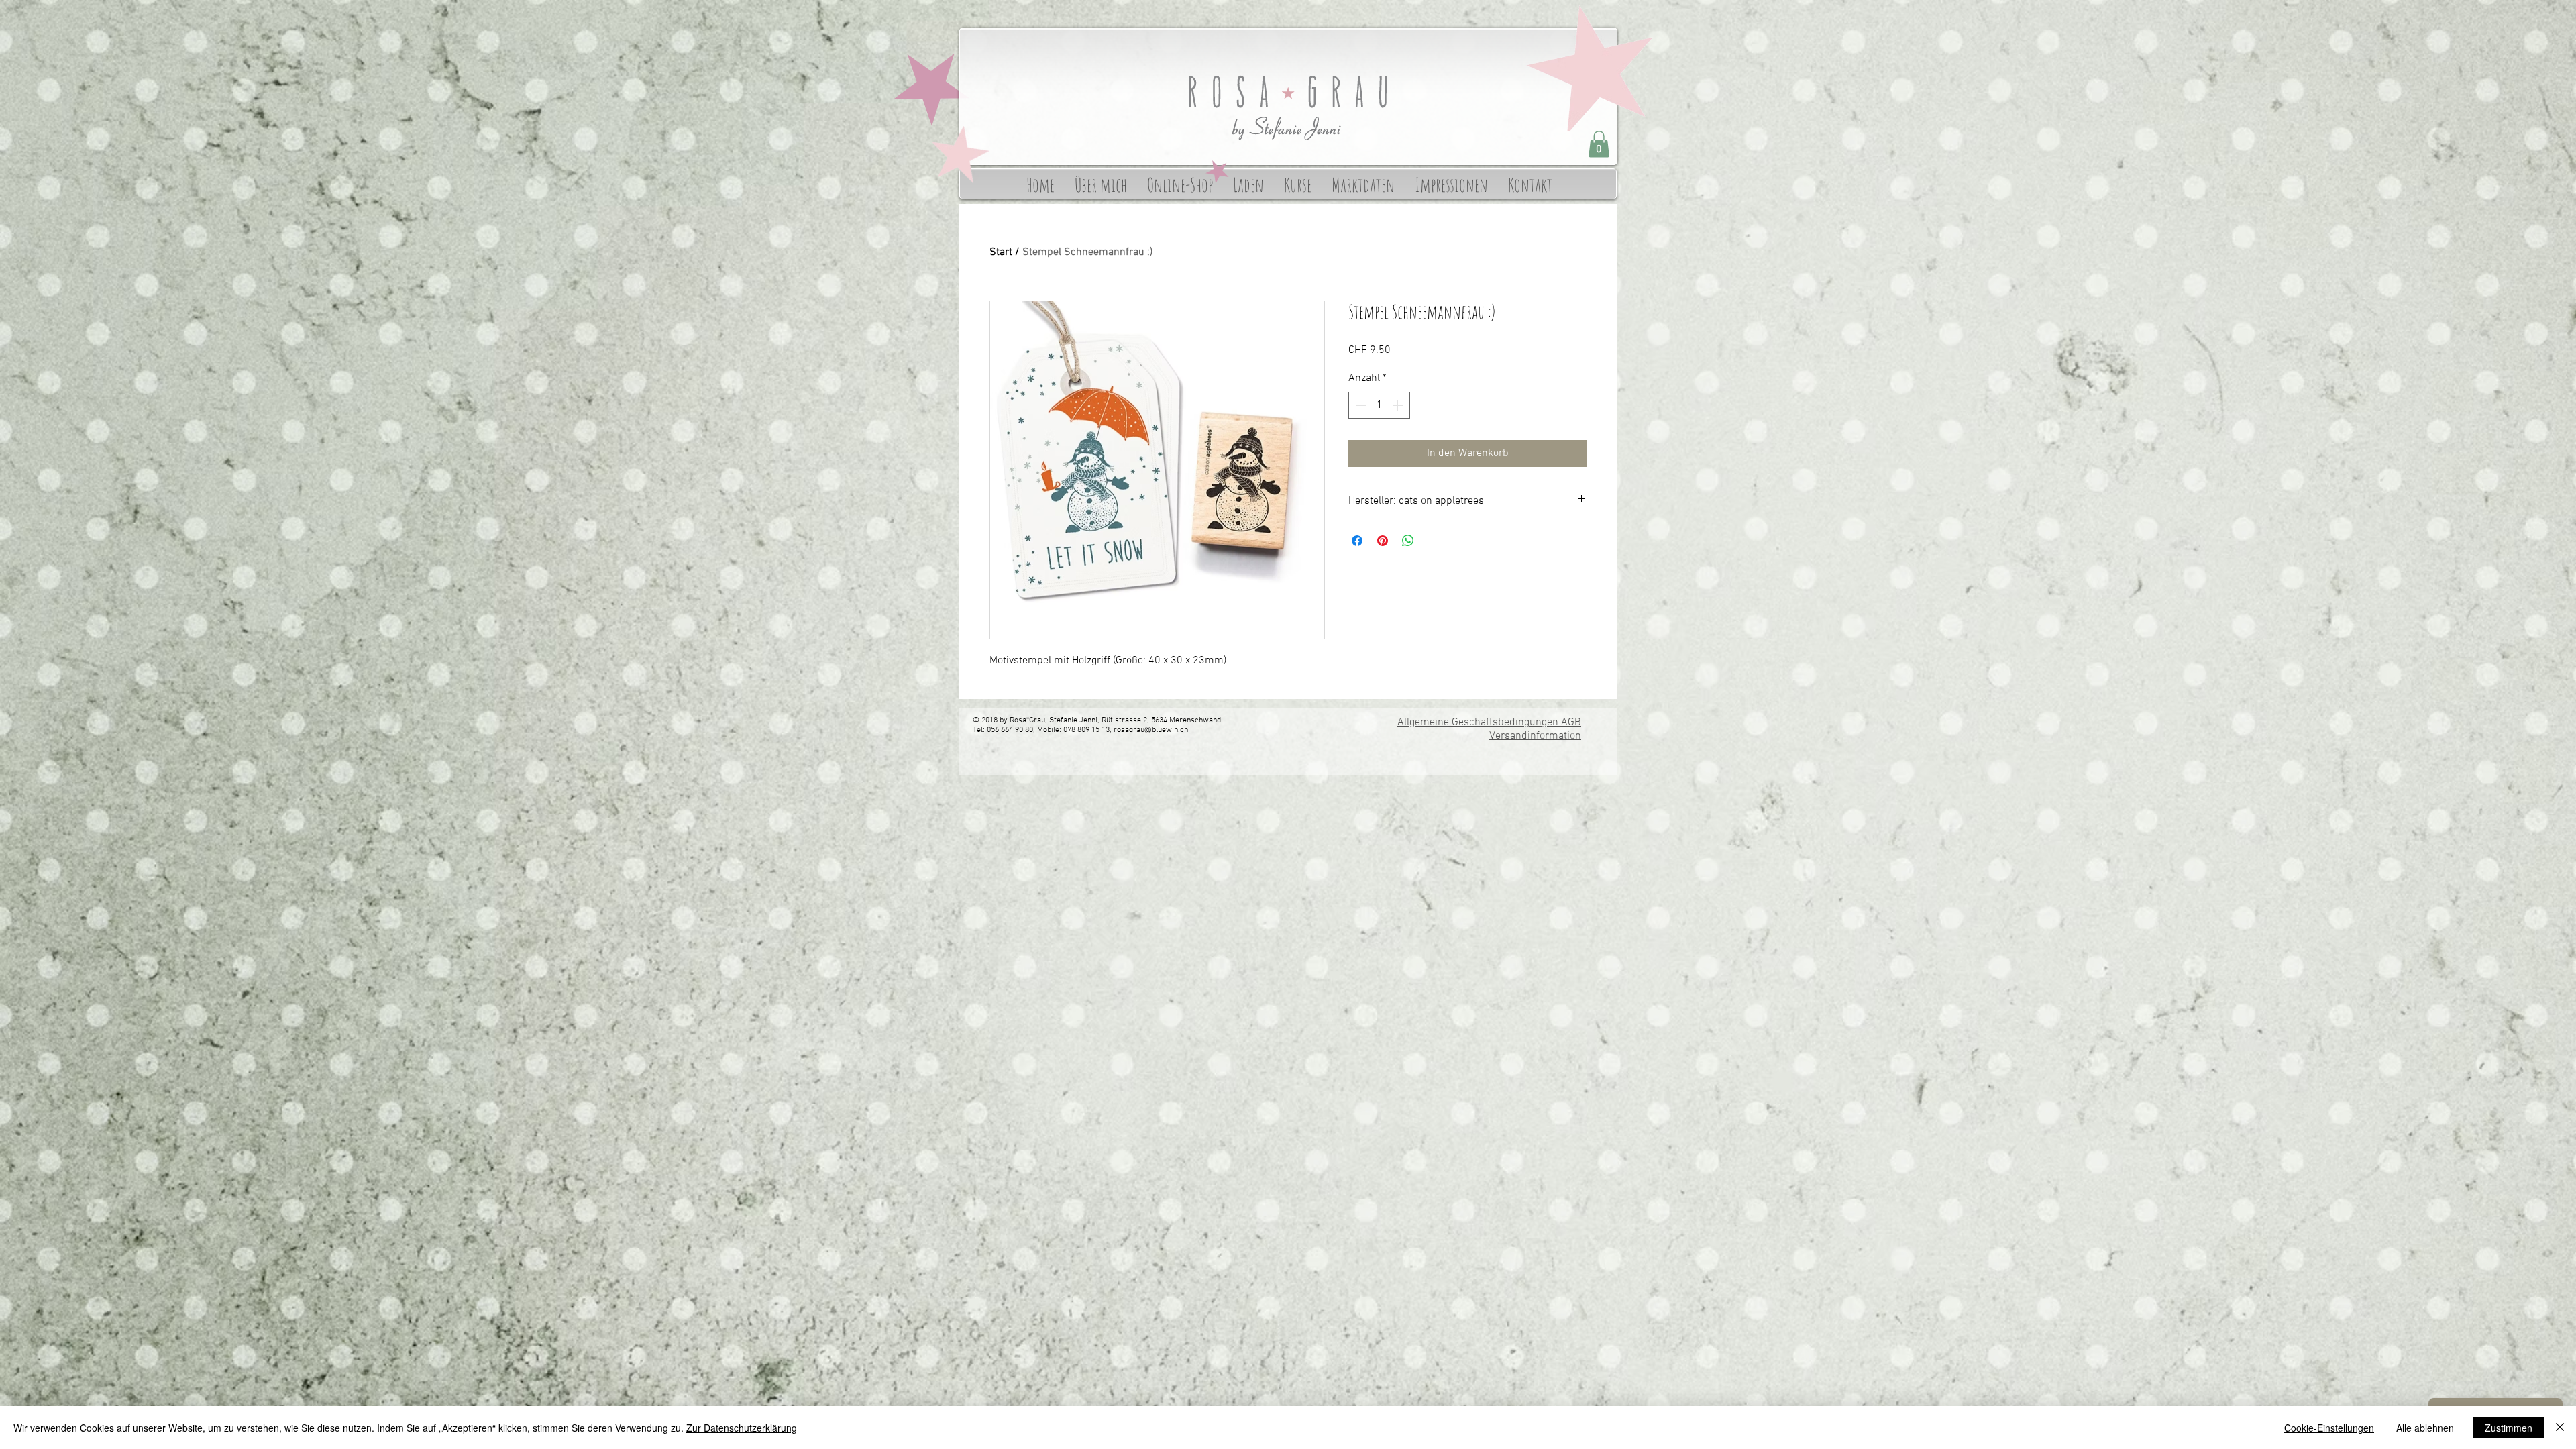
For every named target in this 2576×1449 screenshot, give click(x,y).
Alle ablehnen (2425, 1428)
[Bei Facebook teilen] (1357, 541)
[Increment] (1399, 405)
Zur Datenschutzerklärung (742, 1428)
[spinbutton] (1379, 405)
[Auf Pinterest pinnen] (1383, 541)
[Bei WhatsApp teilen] (1408, 541)
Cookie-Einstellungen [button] (2329, 1428)
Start (1001, 252)
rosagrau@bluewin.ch (1151, 730)
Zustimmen (2509, 1428)
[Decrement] (1360, 405)
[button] (1599, 144)
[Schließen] (2560, 1428)
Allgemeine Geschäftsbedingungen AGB (1489, 722)
